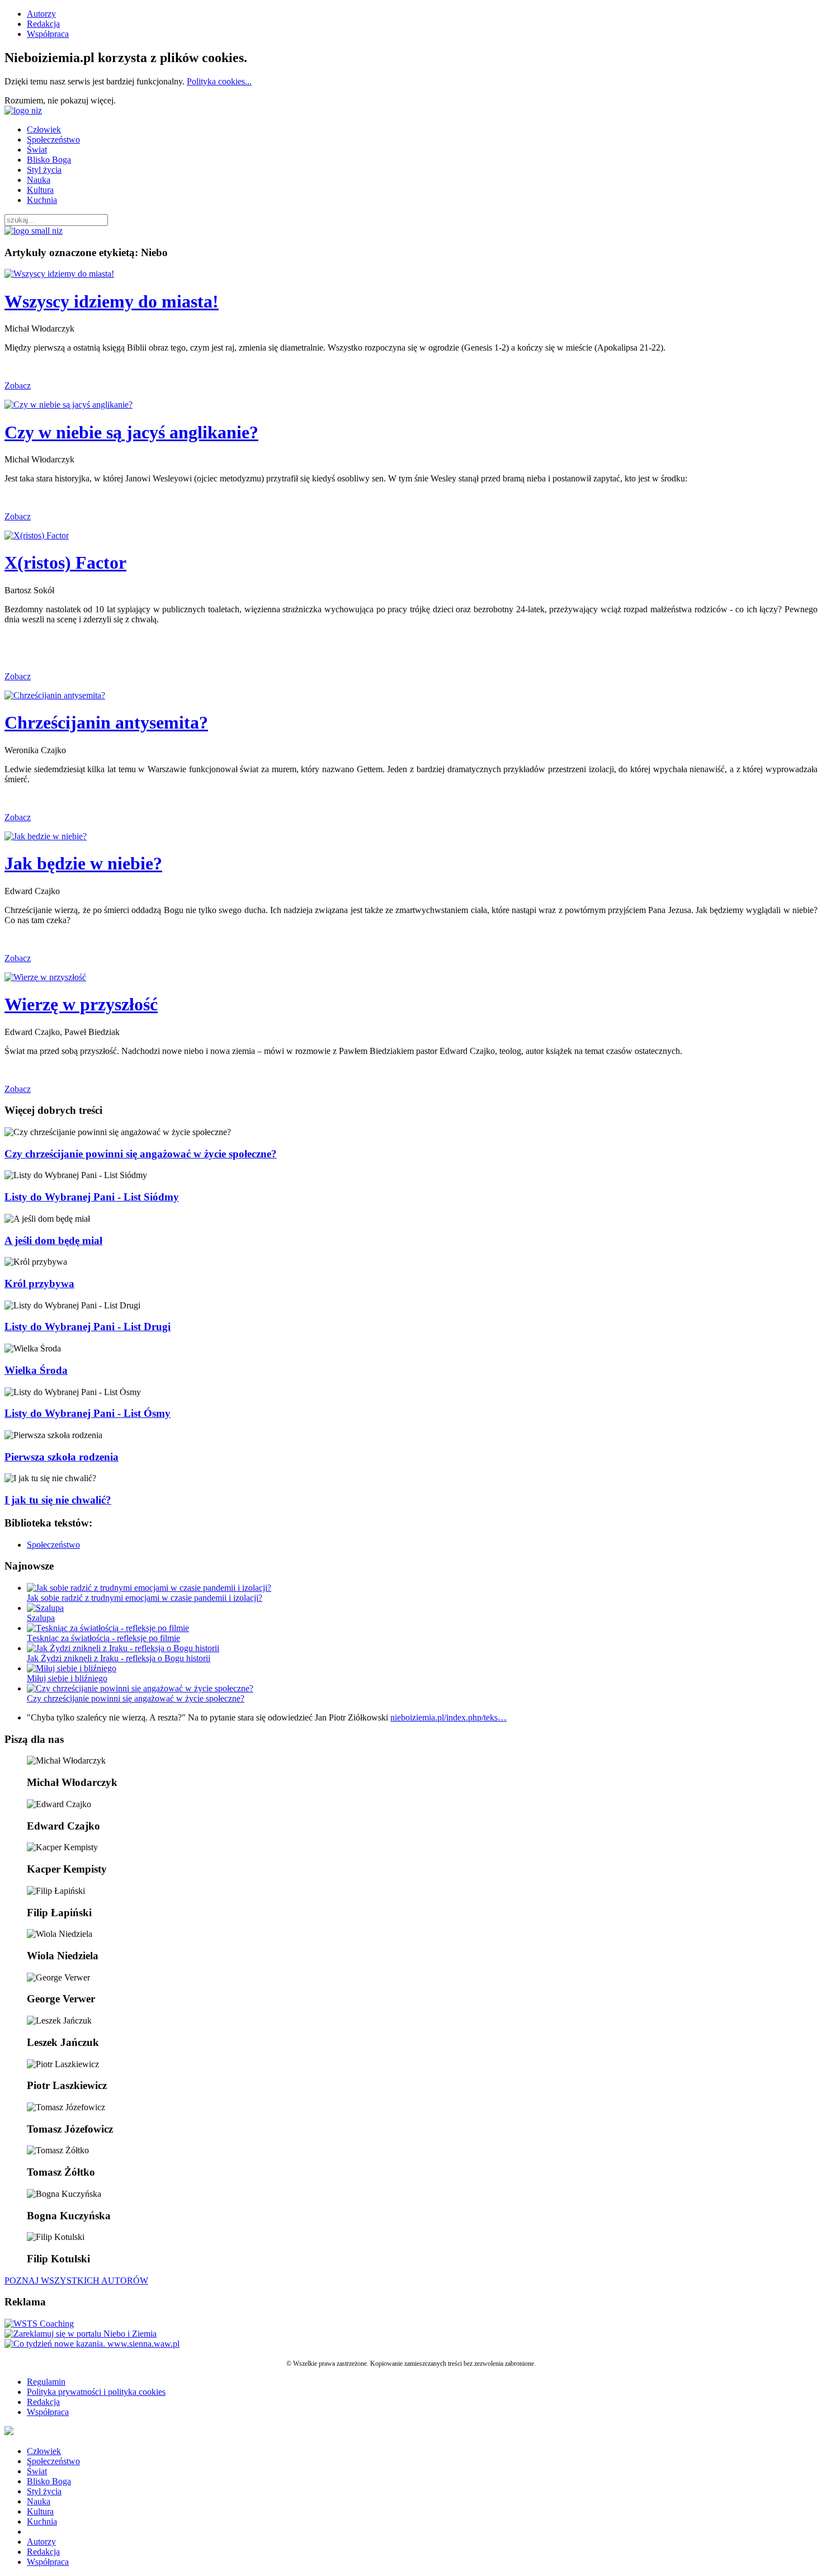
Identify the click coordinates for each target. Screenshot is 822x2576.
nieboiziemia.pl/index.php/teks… (448, 1717)
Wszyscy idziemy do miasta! (112, 301)
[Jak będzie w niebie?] (46, 836)
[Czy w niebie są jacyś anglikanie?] (68, 405)
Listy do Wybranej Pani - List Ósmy (88, 1413)
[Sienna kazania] (92, 2344)
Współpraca (48, 34)
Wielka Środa (36, 1370)
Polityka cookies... (219, 81)
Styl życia (44, 170)
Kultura (40, 190)
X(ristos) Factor (65, 563)
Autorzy (41, 14)
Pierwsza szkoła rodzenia (62, 1457)
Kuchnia (42, 200)
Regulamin (46, 2382)
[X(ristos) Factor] (37, 535)
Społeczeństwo (53, 140)
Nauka (39, 180)
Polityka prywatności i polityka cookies (96, 2392)
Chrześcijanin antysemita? (106, 722)
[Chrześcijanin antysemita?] (55, 695)
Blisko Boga (49, 160)
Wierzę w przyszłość (81, 1004)
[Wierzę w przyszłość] (45, 977)
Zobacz (18, 386)
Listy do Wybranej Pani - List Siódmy (92, 1197)
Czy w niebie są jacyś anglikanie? (131, 432)
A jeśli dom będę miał (53, 1240)
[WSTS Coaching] (39, 2324)
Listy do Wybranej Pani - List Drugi (88, 1327)
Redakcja (43, 24)
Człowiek (44, 129)
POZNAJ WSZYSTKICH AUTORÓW (76, 2280)
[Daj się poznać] (81, 2334)
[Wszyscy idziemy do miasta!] (59, 274)
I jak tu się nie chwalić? (58, 1500)
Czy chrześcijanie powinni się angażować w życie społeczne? (141, 1154)
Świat (37, 150)
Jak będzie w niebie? (83, 863)
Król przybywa (39, 1284)
